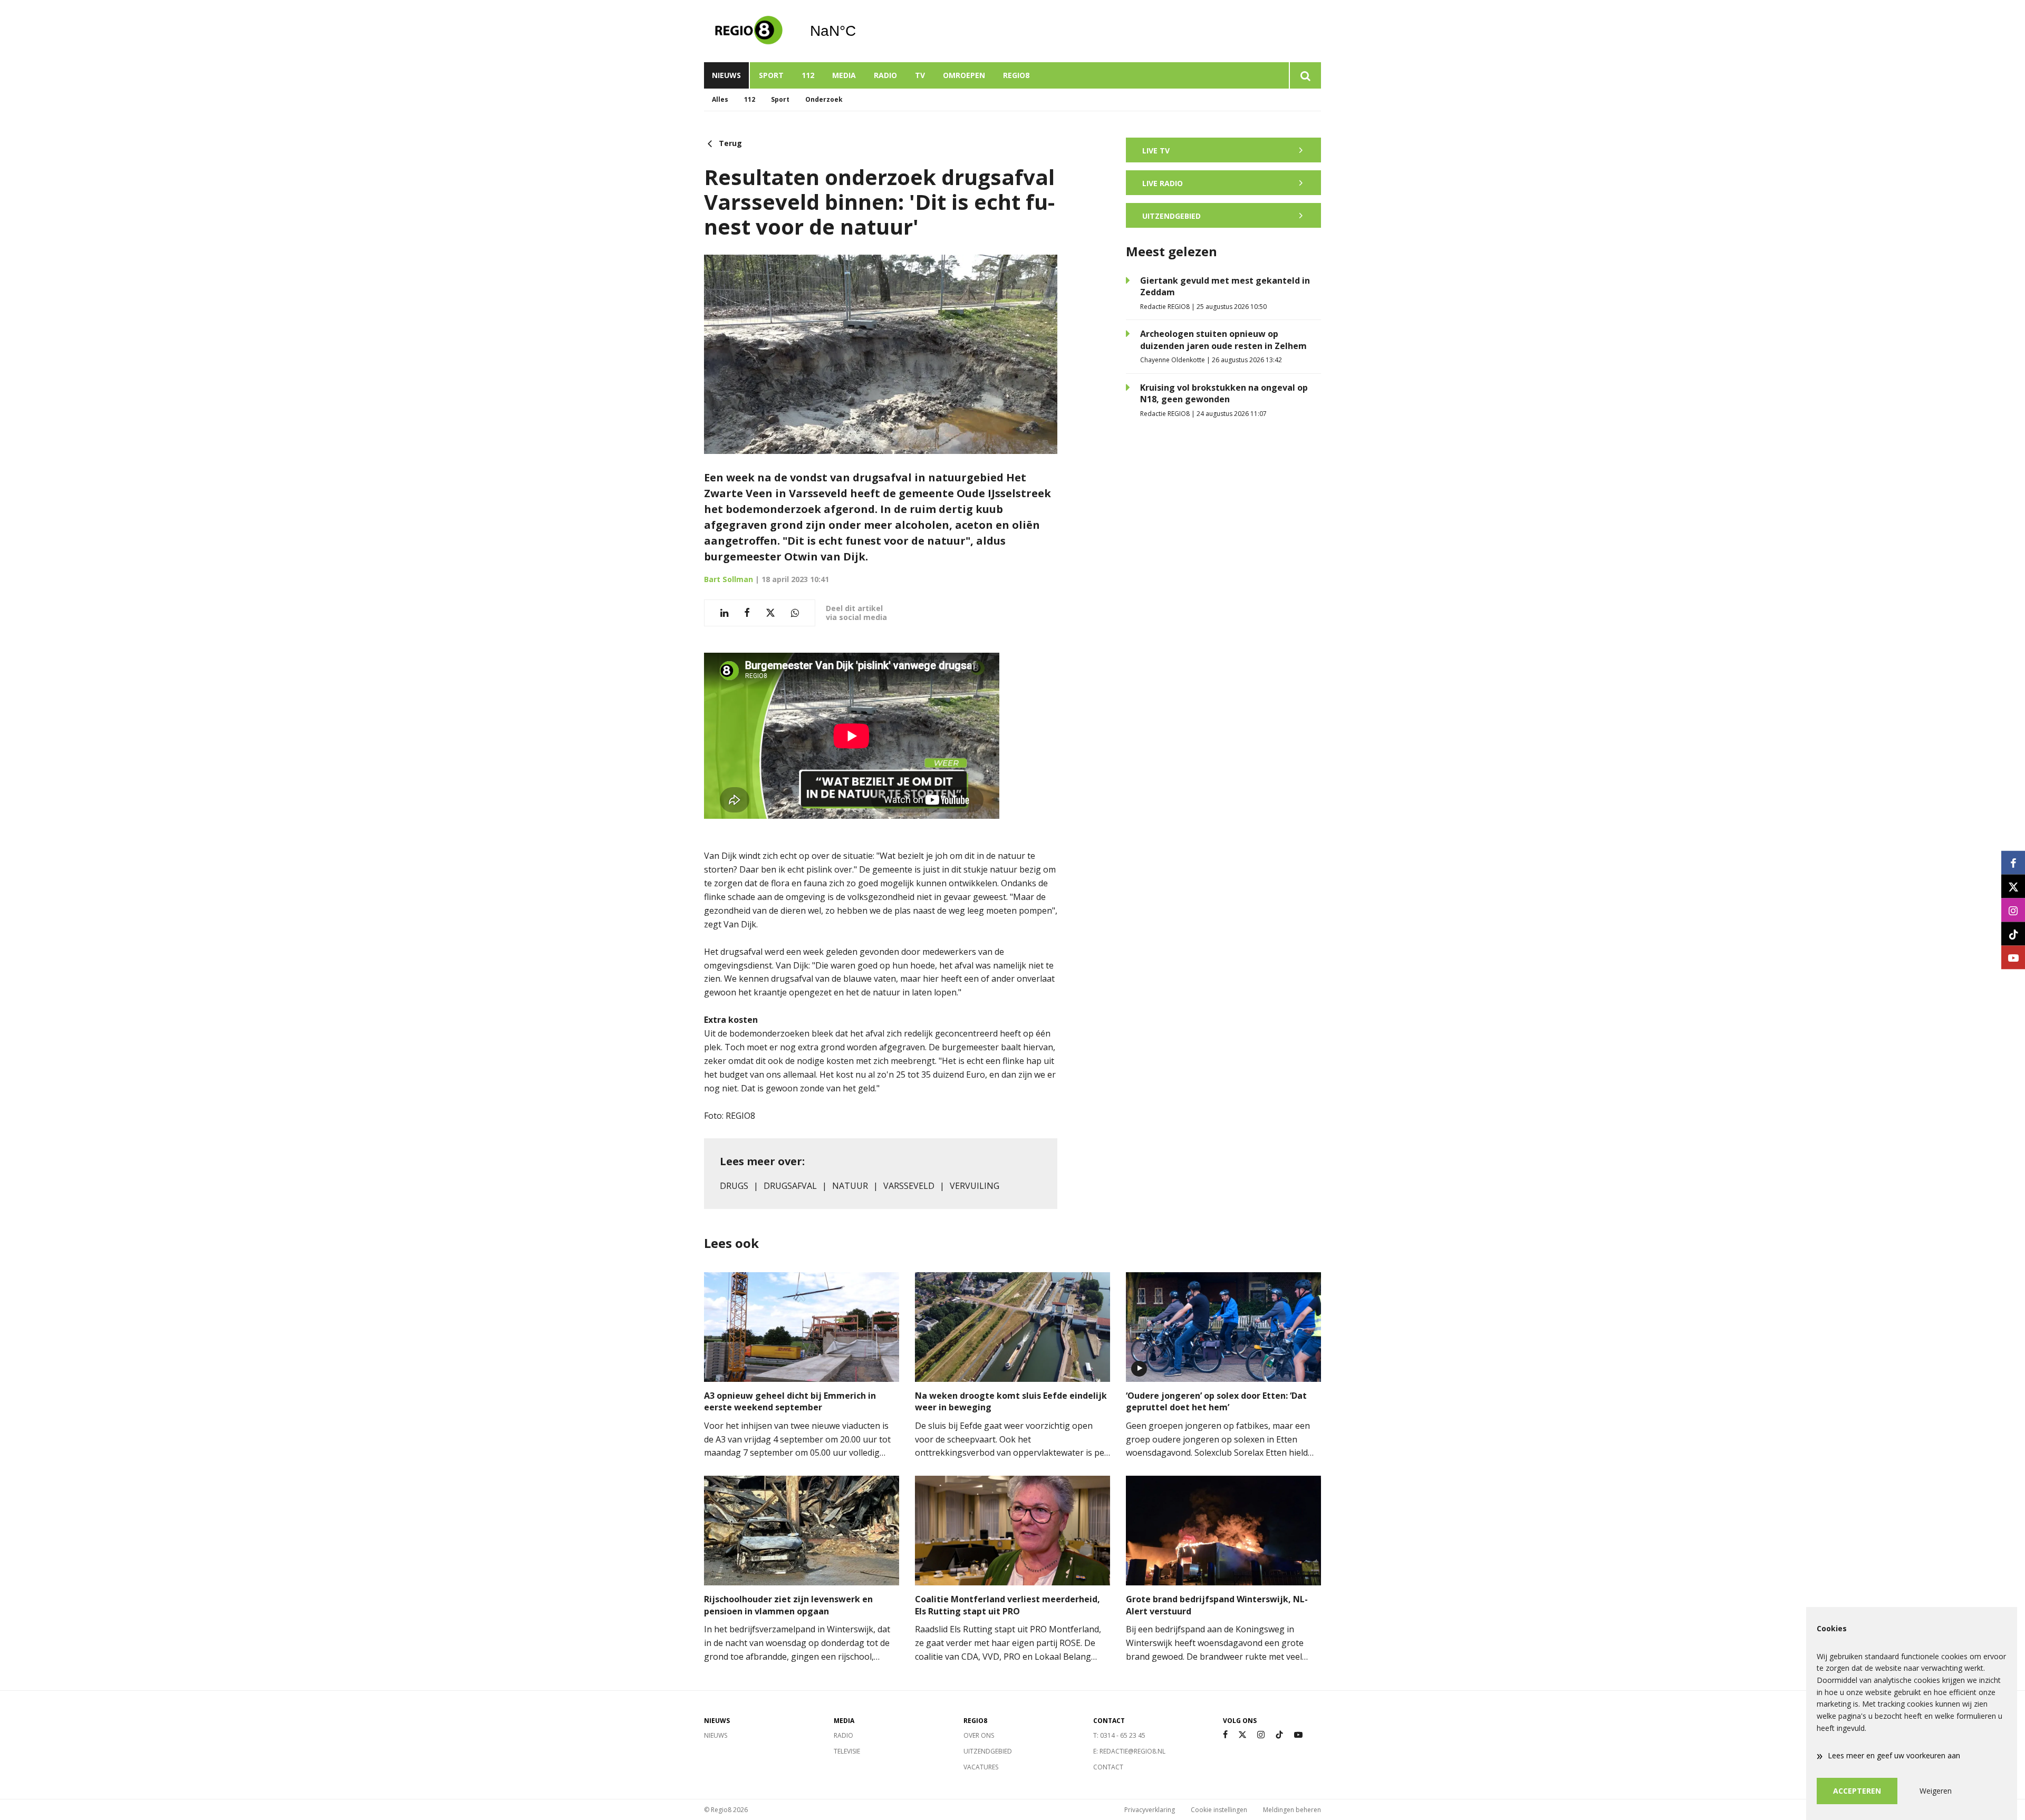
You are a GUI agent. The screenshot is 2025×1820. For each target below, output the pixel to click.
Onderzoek (824, 99)
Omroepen (964, 75)
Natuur (850, 1186)
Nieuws (726, 75)
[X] (1242, 1735)
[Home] (749, 31)
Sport (771, 75)
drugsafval (790, 1186)
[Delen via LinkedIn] (724, 613)
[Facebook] (1225, 1735)
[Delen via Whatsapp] (795, 613)
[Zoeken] (1305, 75)
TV (920, 75)
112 (808, 75)
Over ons (979, 1735)
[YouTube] (1298, 1735)
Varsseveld (909, 1186)
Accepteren (1857, 1791)
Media (844, 75)
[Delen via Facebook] (747, 613)
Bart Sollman (729, 579)
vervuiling (975, 1186)
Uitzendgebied (988, 1751)
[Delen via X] (770, 613)
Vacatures (981, 1767)
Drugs (734, 1186)
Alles (720, 99)
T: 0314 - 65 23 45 (1119, 1735)
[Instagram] (1261, 1735)
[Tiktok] (1279, 1735)
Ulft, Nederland (860, 31)
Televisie (847, 1751)
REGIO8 (1016, 75)
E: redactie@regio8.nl (1129, 1751)
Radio (885, 75)
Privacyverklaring (1150, 1810)
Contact (1108, 1767)
